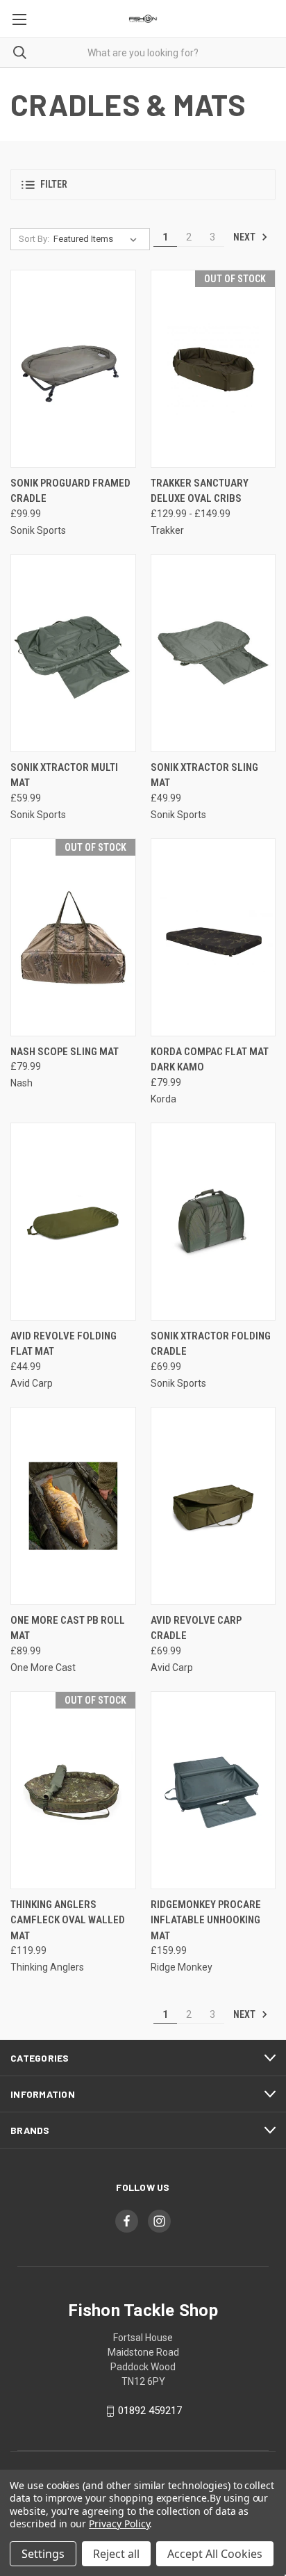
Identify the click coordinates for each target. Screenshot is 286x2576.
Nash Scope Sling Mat (65, 1052)
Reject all (116, 2554)
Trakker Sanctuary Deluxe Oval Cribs (200, 491)
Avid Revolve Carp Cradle (196, 1628)
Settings (43, 2554)
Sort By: (34, 239)
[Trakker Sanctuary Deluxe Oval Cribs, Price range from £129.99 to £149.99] (213, 369)
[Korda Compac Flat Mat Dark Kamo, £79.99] (213, 937)
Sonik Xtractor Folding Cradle (211, 1344)
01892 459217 (150, 2411)
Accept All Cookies (215, 2554)
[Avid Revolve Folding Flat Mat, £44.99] (73, 1222)
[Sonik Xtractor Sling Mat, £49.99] (213, 653)
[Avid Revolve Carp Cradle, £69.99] (213, 1506)
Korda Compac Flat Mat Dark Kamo (210, 1060)
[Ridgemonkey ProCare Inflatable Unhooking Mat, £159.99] (213, 1790)
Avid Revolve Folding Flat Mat (64, 1344)
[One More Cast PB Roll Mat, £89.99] (73, 1506)
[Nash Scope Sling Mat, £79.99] (73, 937)
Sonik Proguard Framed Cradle (70, 491)
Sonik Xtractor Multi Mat (64, 775)
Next (245, 237)
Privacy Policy (119, 2524)
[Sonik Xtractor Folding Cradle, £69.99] (213, 1222)
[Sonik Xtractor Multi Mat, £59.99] (73, 653)
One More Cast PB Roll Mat (68, 1628)
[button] (143, 185)
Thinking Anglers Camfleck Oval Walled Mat (68, 1920)
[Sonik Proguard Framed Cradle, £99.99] (73, 369)
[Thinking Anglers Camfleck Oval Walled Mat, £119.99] (73, 1790)
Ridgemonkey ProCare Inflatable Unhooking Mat (206, 1920)
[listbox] (98, 239)
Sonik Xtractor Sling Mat (204, 775)
